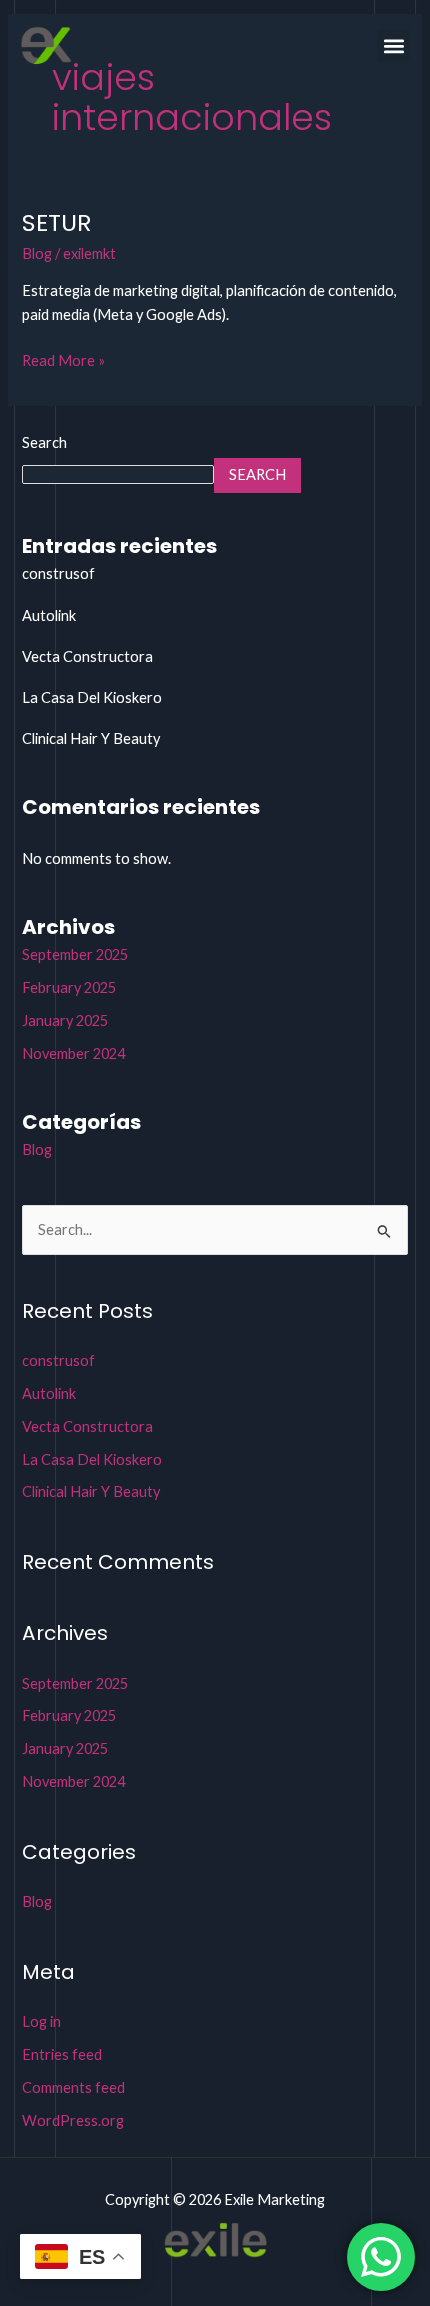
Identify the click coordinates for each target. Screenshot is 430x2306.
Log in (41, 2021)
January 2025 (65, 1020)
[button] (393, 45)
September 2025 (75, 954)
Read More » (63, 359)
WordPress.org (73, 2120)
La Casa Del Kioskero (92, 697)
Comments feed (73, 2087)
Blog (37, 253)
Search (44, 442)
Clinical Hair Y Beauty (91, 738)
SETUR (57, 222)
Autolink (49, 615)
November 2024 (73, 1053)
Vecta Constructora (87, 656)
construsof (58, 573)
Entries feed (62, 2054)
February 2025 (69, 987)
